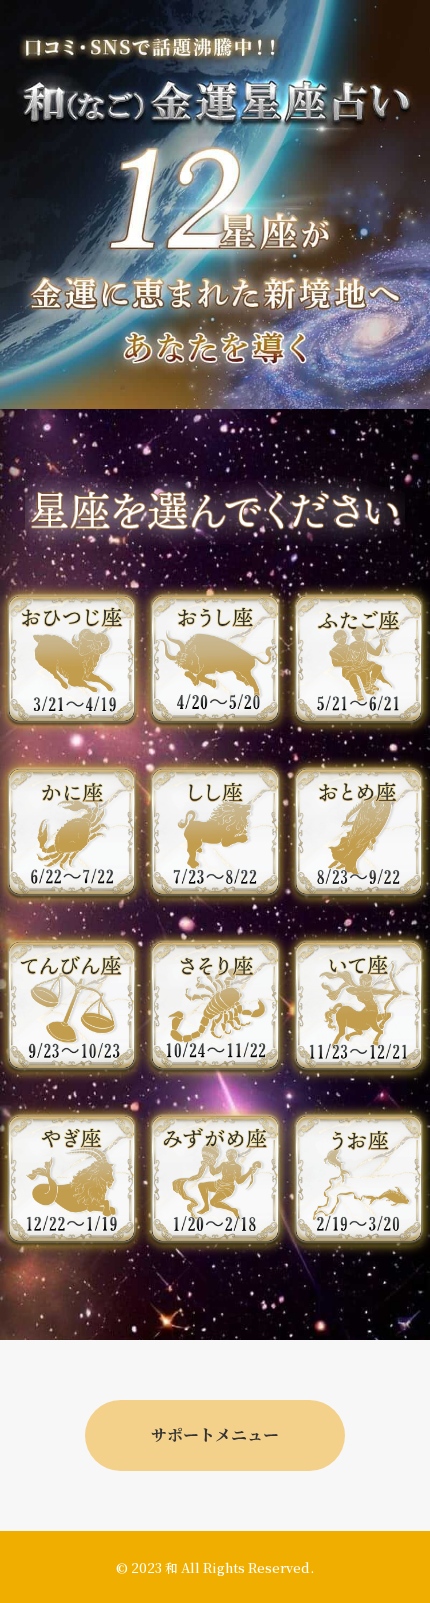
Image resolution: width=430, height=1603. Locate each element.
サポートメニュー (215, 1434)
